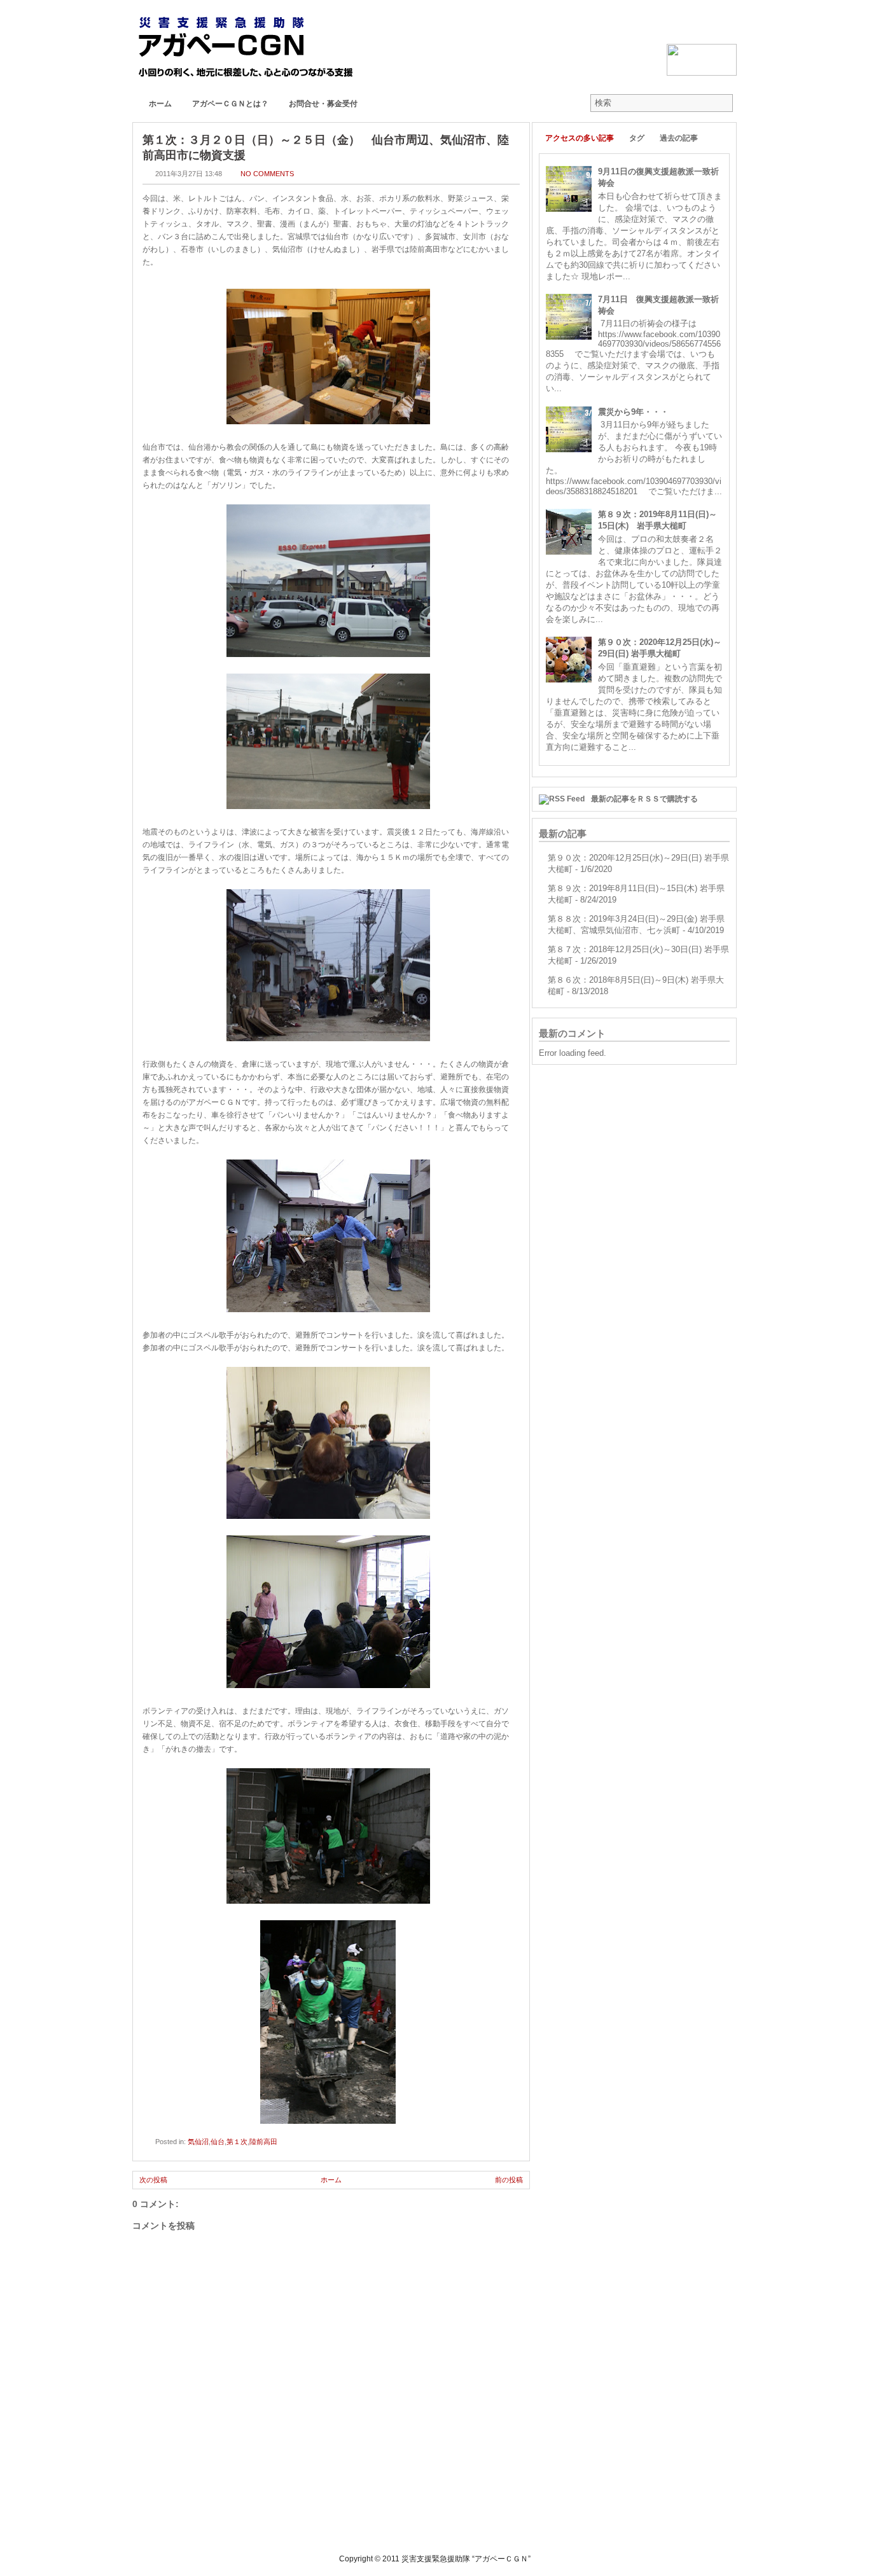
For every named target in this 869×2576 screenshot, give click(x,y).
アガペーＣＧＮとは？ (230, 104)
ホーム (160, 104)
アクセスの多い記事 (580, 138)
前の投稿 (509, 2180)
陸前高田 (263, 2142)
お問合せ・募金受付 (323, 104)
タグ (637, 138)
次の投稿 (153, 2180)
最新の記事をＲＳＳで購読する (644, 799)
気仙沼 (198, 2142)
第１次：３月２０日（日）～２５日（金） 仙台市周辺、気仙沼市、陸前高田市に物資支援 (326, 148)
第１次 (237, 2142)
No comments (267, 174)
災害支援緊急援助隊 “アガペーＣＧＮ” (466, 2559)
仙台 (218, 2142)
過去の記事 (679, 138)
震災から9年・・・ (633, 412)
